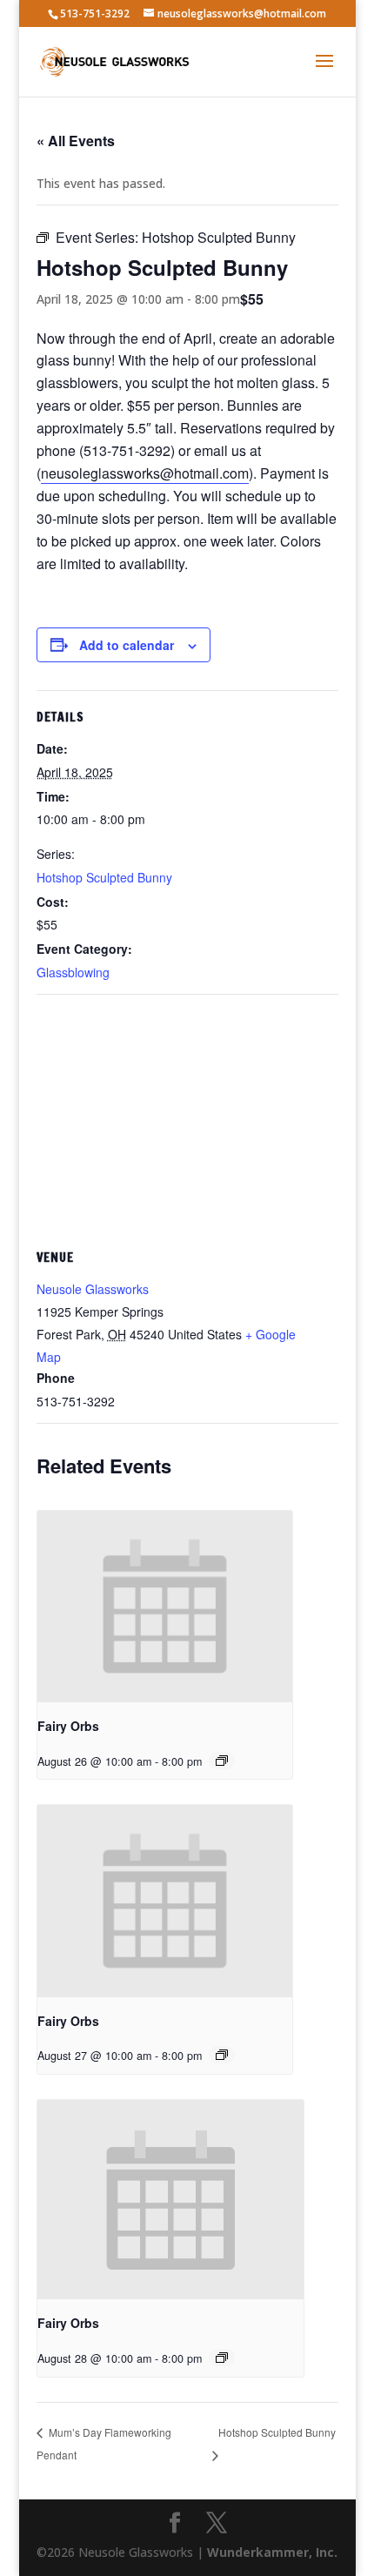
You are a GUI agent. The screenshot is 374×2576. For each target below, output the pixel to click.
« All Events (76, 141)
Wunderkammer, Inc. (272, 2552)
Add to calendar (127, 645)
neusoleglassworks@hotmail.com (145, 473)
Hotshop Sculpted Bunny (104, 877)
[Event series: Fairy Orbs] (222, 1761)
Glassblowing (73, 972)
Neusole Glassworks (93, 1289)
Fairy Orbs (68, 1726)
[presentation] (165, 1607)
